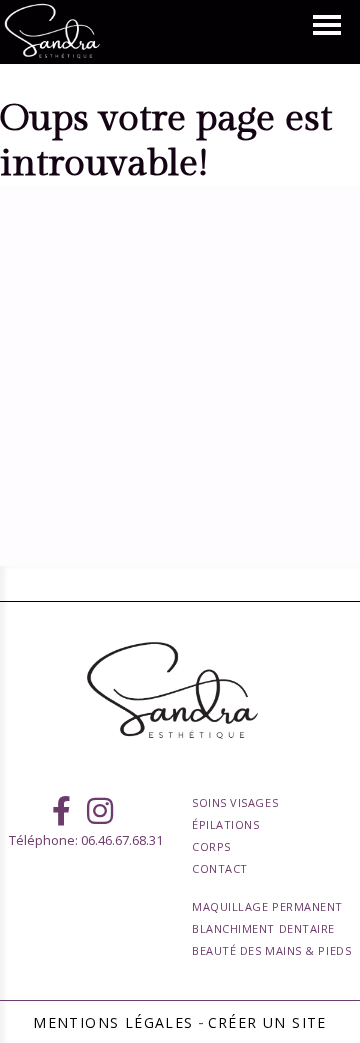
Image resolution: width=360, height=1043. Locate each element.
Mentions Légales (113, 1022)
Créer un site (267, 1022)
